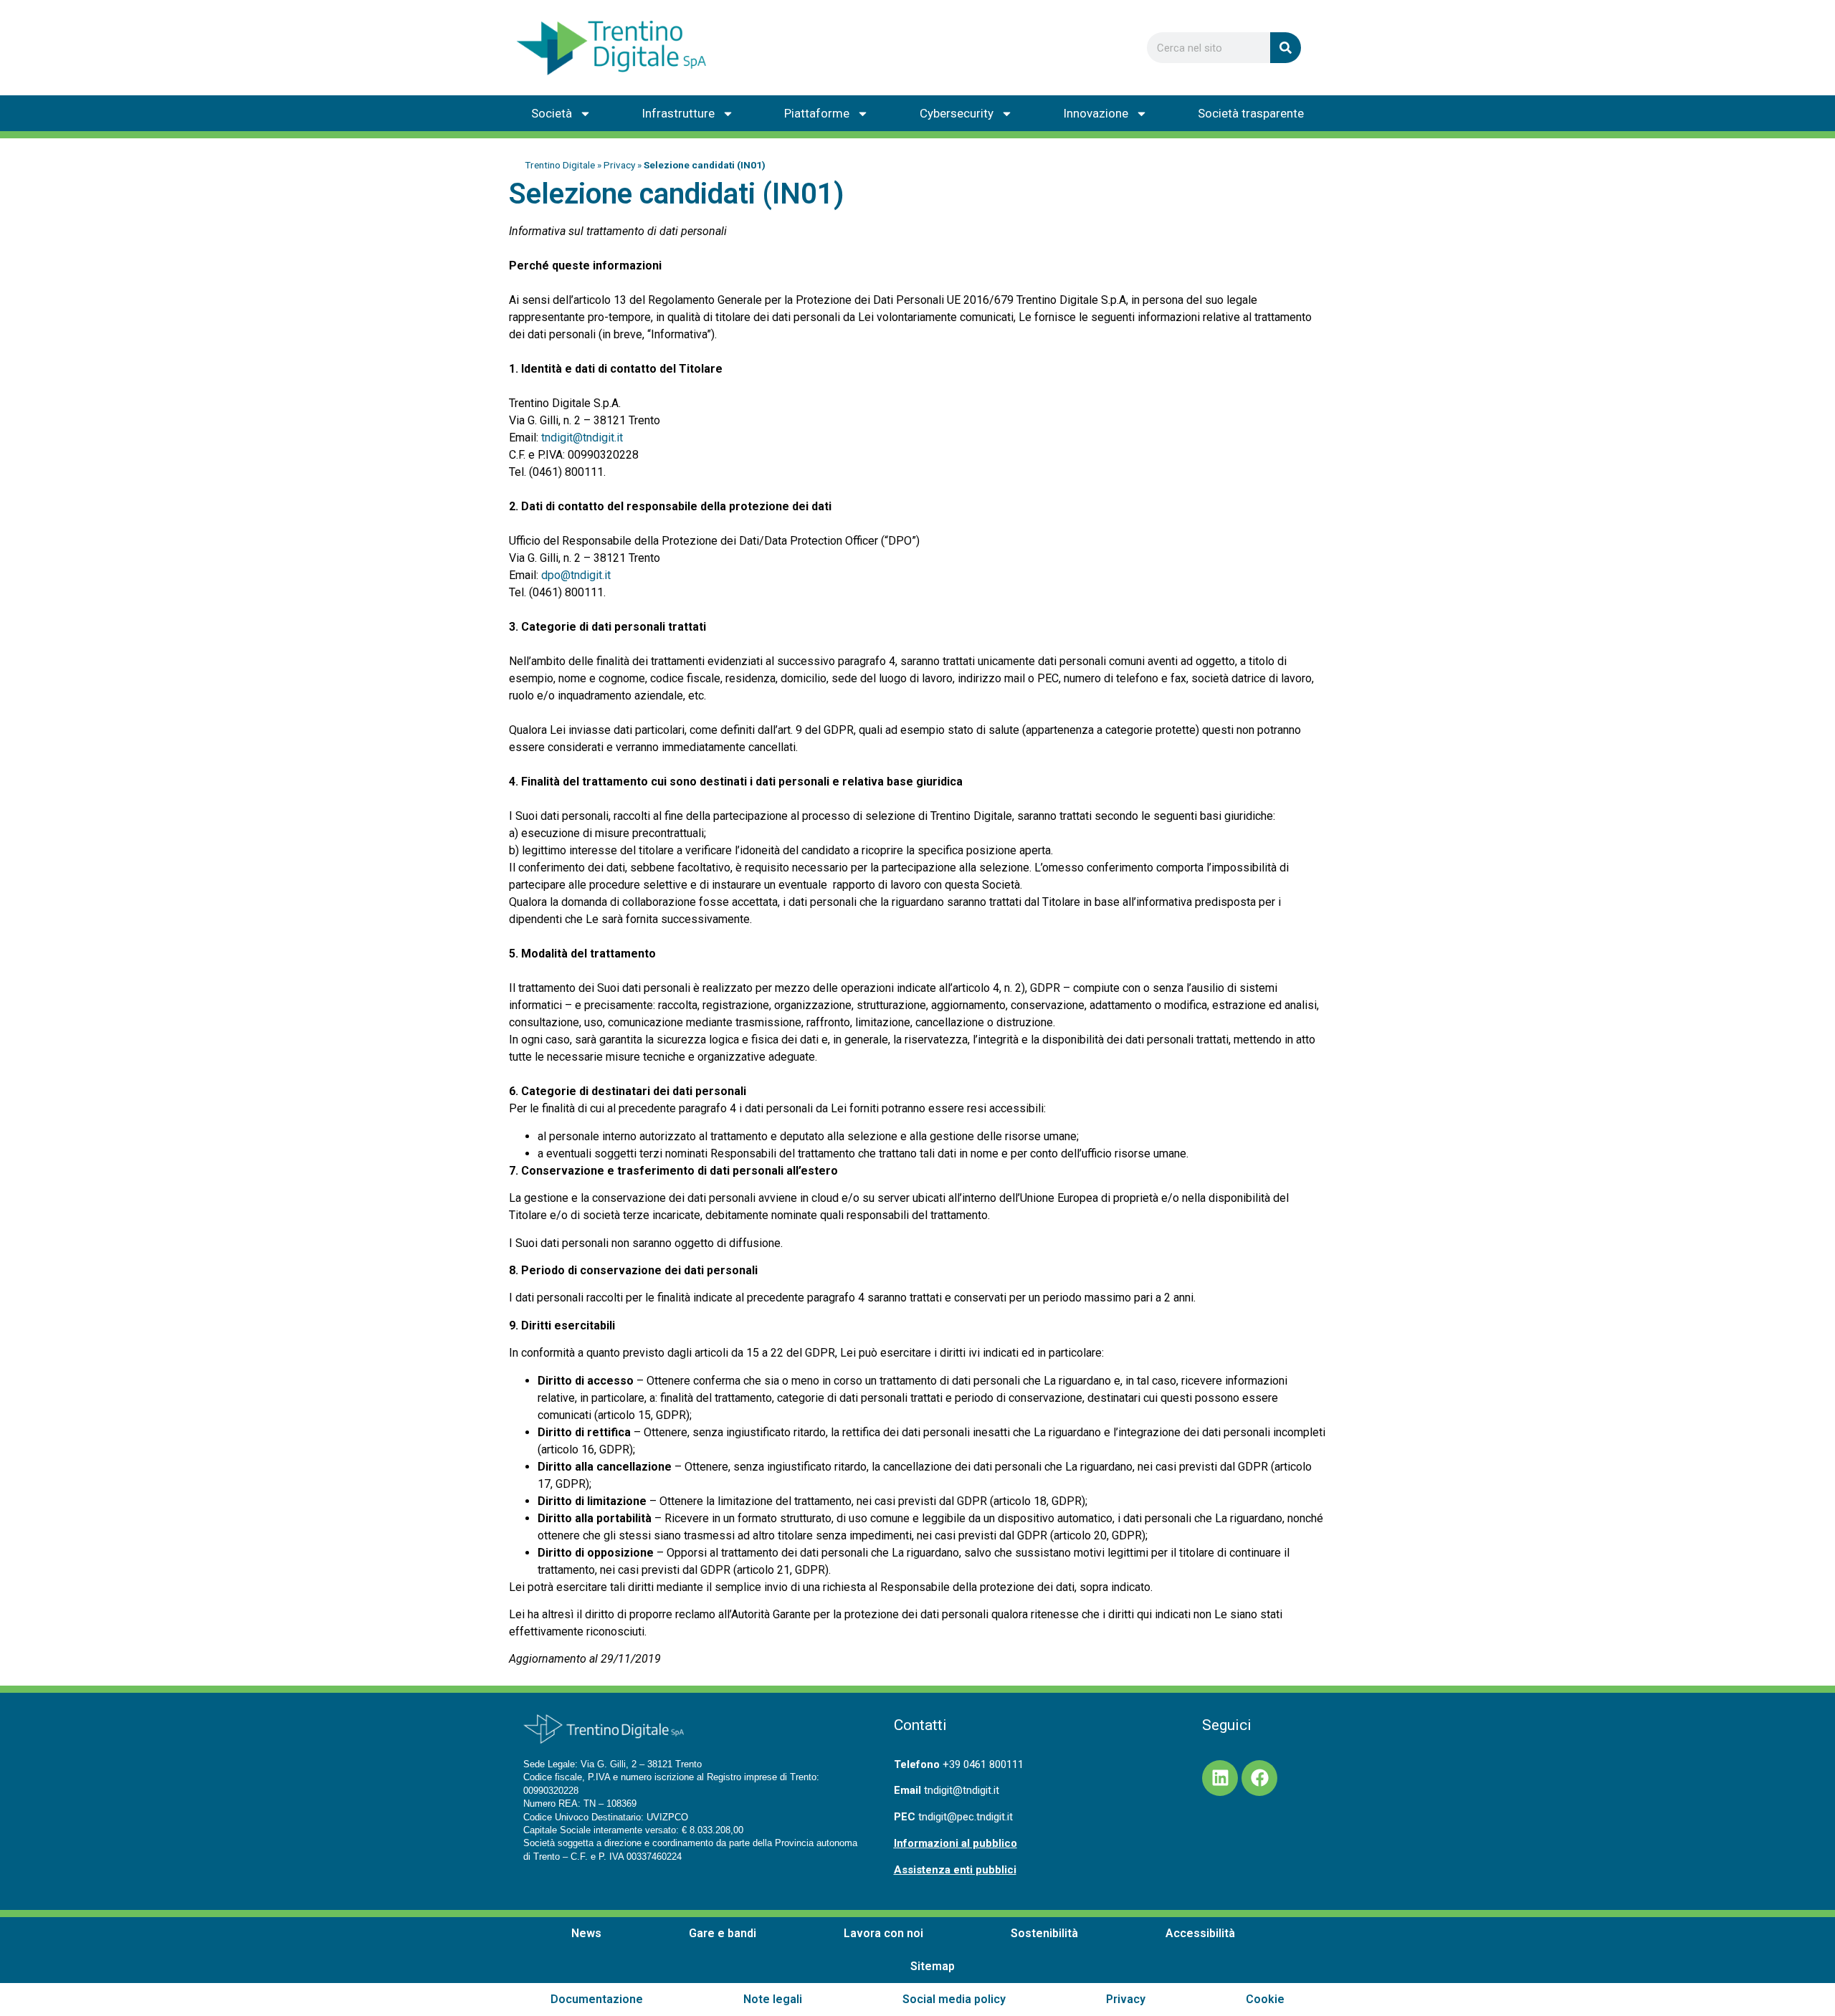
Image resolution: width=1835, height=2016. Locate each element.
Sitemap (933, 1966)
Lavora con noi (883, 1933)
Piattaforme (817, 113)
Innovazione (1096, 113)
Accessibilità (1200, 1933)
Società (552, 113)
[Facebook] (1259, 1778)
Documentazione (597, 1999)
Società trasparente (1251, 113)
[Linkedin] (1220, 1778)
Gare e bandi (723, 1933)
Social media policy (954, 1999)
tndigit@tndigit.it (582, 438)
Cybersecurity (957, 113)
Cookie (1265, 1999)
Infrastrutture (678, 113)
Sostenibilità (1044, 1933)
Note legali (773, 1999)
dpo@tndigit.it (576, 575)
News (586, 1933)
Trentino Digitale (560, 165)
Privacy (619, 165)
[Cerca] (1286, 48)
